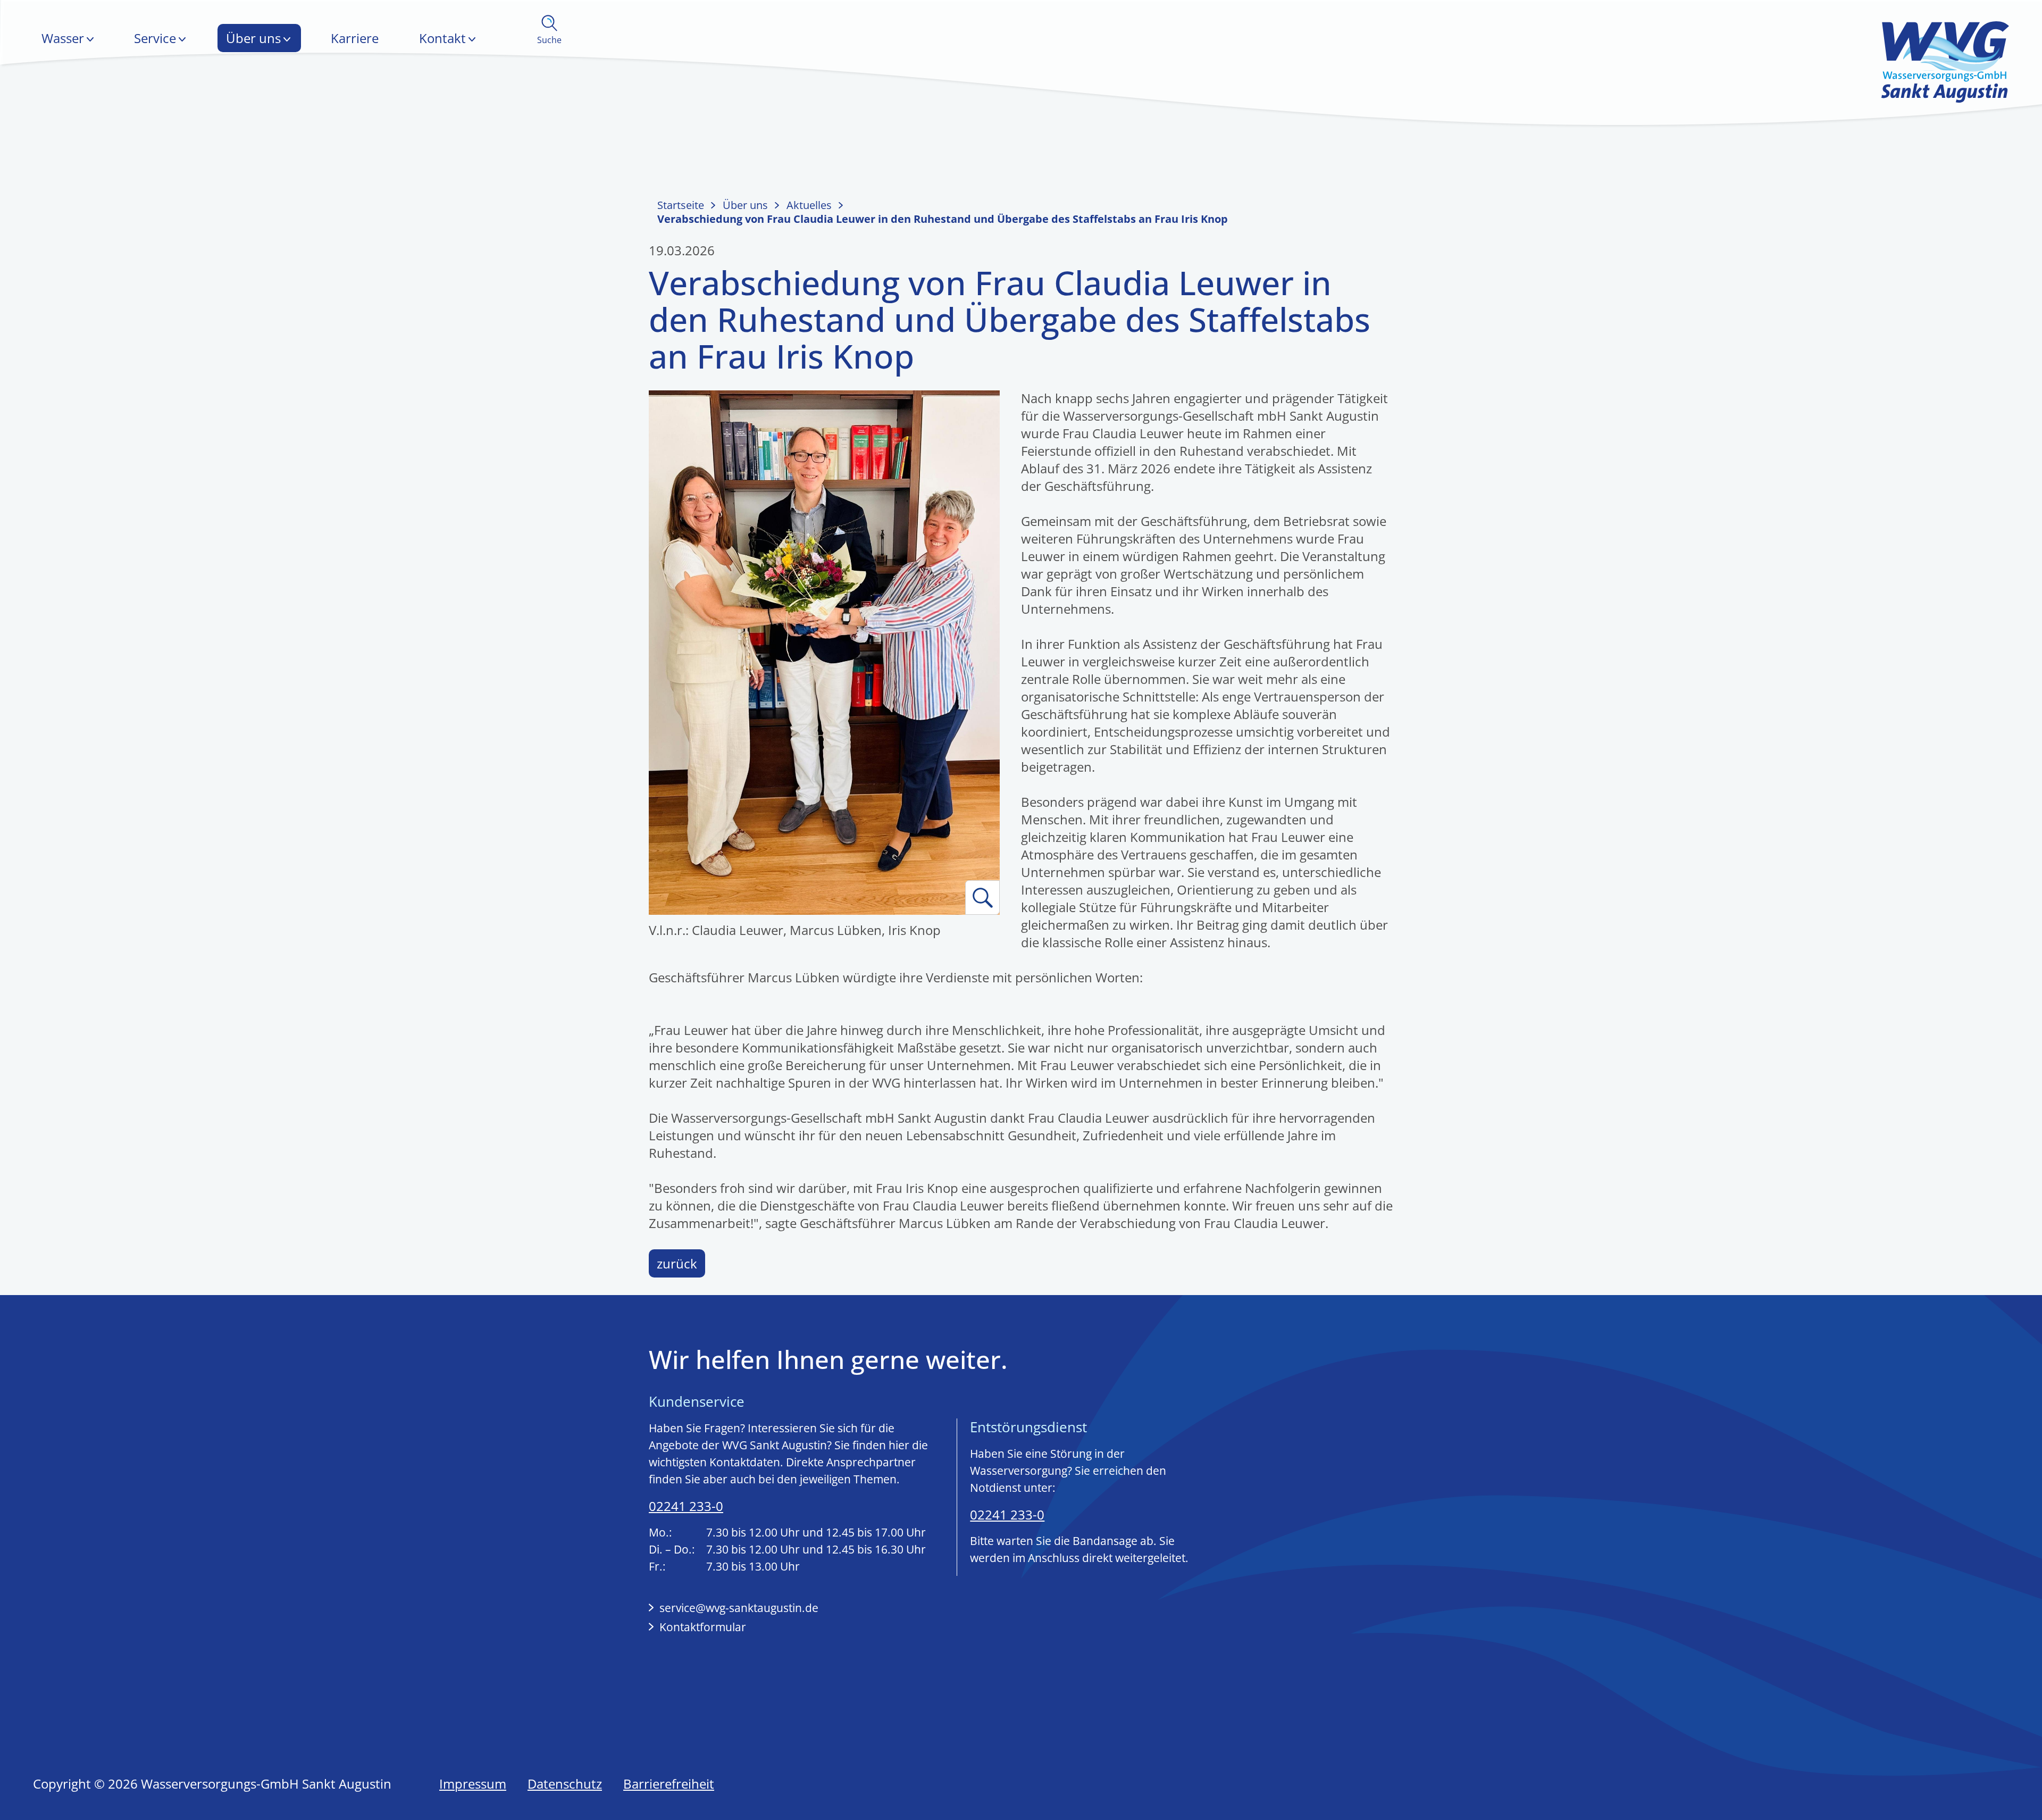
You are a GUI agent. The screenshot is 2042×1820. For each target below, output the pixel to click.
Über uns (253, 38)
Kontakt (442, 38)
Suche (549, 40)
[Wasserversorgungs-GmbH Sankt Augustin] (1945, 61)
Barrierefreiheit (669, 1784)
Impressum (473, 1784)
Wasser (63, 38)
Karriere (355, 38)
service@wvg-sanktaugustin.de (739, 1608)
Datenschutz (565, 1784)
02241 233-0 (686, 1506)
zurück (677, 1263)
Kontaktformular (703, 1627)
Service (155, 38)
